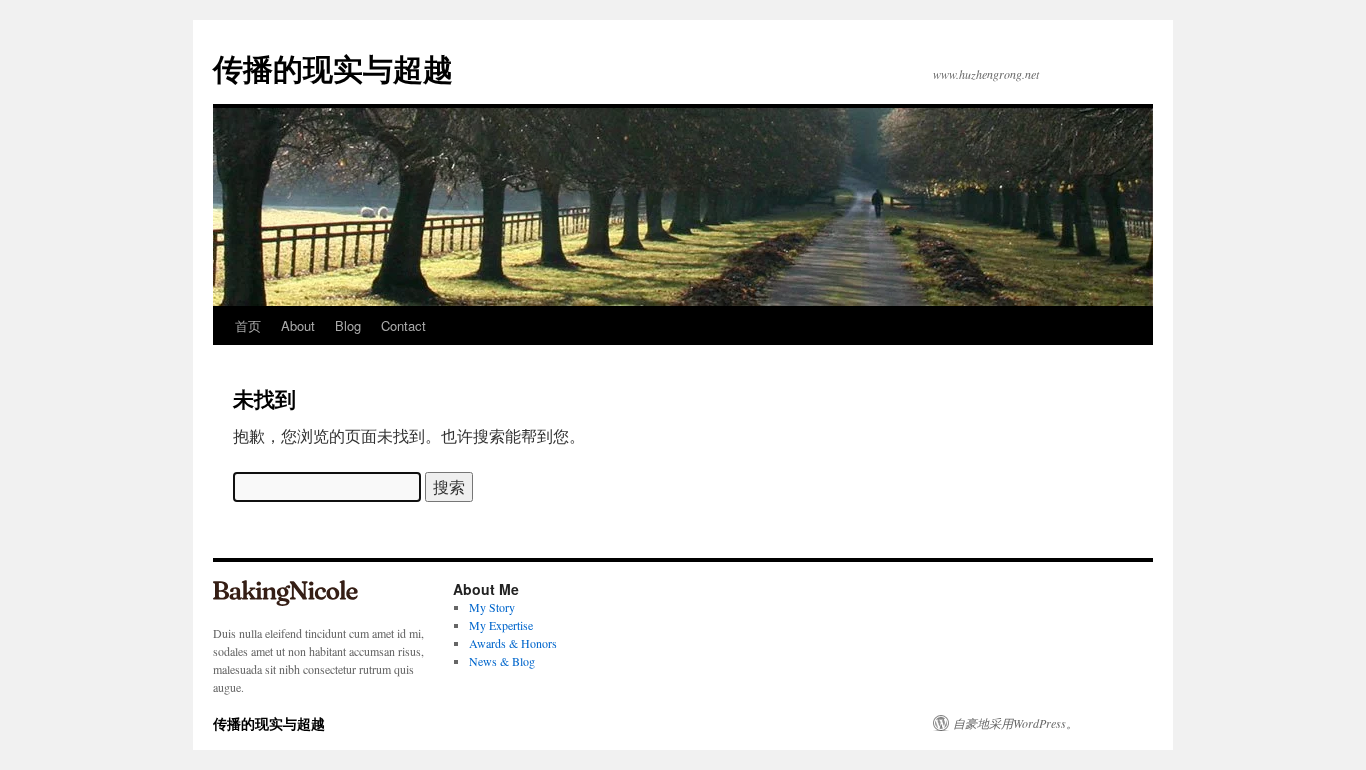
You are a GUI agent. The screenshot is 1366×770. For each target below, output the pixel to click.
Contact (403, 325)
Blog (348, 325)
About (298, 325)
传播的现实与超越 (333, 67)
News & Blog (502, 661)
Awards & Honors (513, 643)
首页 (248, 325)
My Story (492, 607)
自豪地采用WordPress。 (1015, 723)
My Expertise (501, 625)
